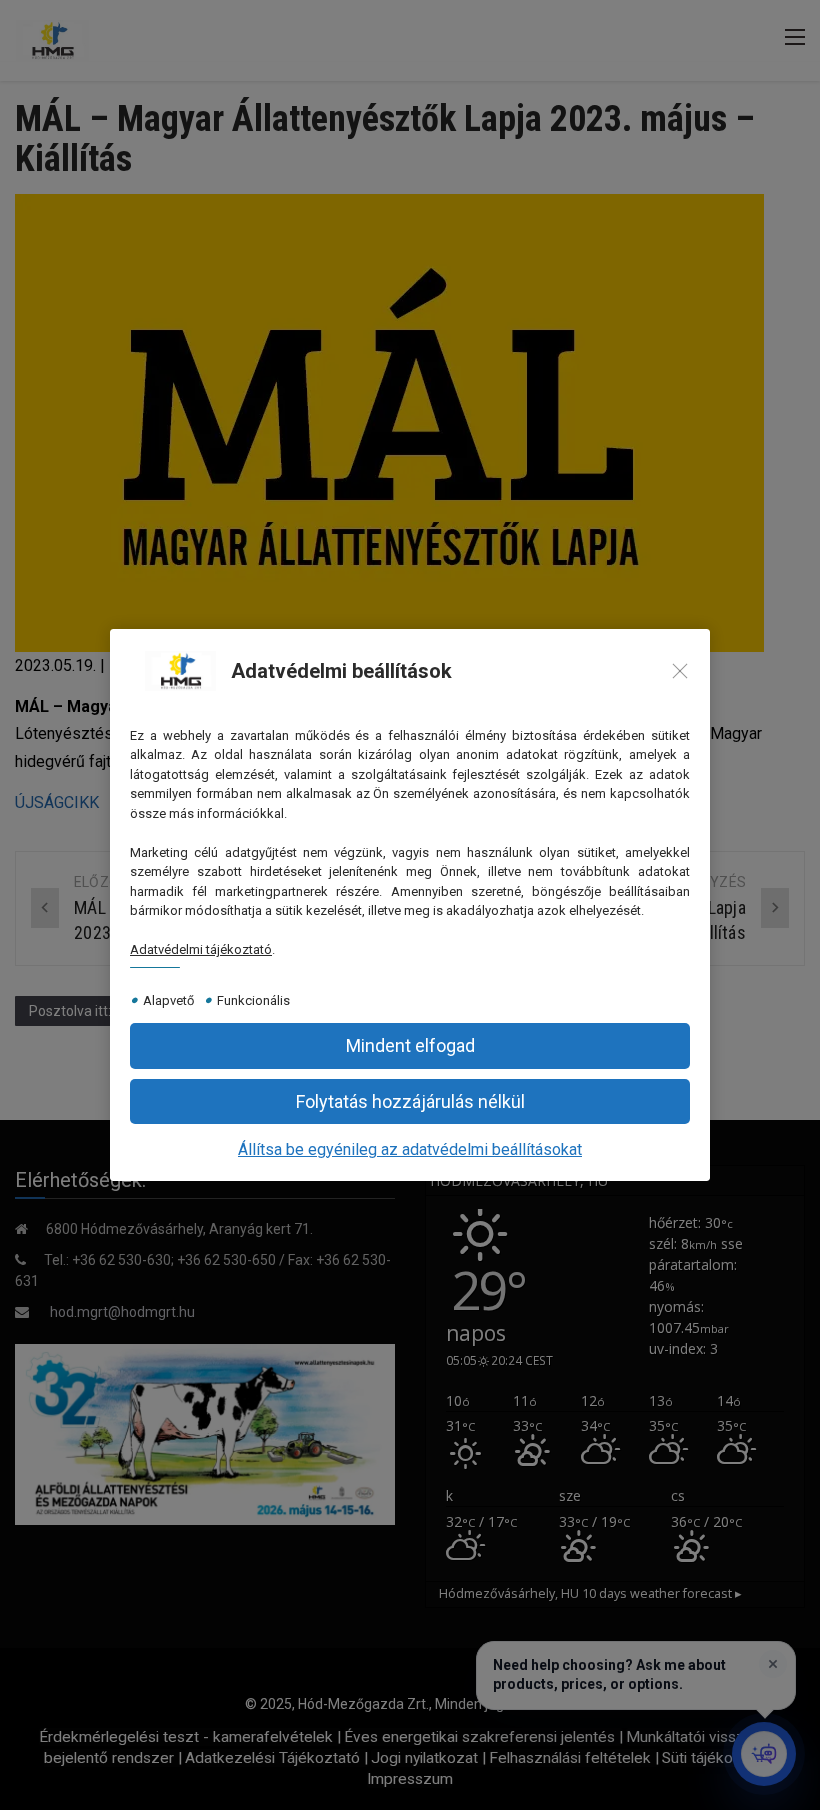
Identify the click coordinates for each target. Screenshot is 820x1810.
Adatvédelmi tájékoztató (201, 949)
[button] (410, 1101)
